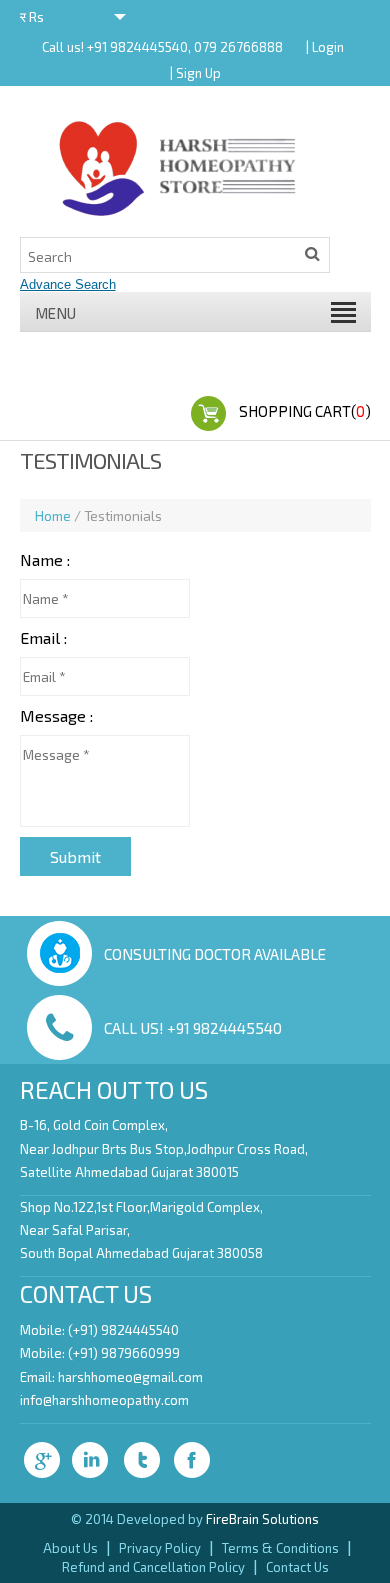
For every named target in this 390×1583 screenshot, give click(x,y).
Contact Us (297, 1567)
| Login (325, 47)
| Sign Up (195, 73)
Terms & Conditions (280, 1548)
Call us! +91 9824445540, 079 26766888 (162, 47)
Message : (56, 715)
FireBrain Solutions (262, 1519)
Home (53, 515)
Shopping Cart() (305, 411)
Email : (43, 637)
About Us (70, 1548)
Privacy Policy (160, 1548)
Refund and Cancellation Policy (153, 1567)
